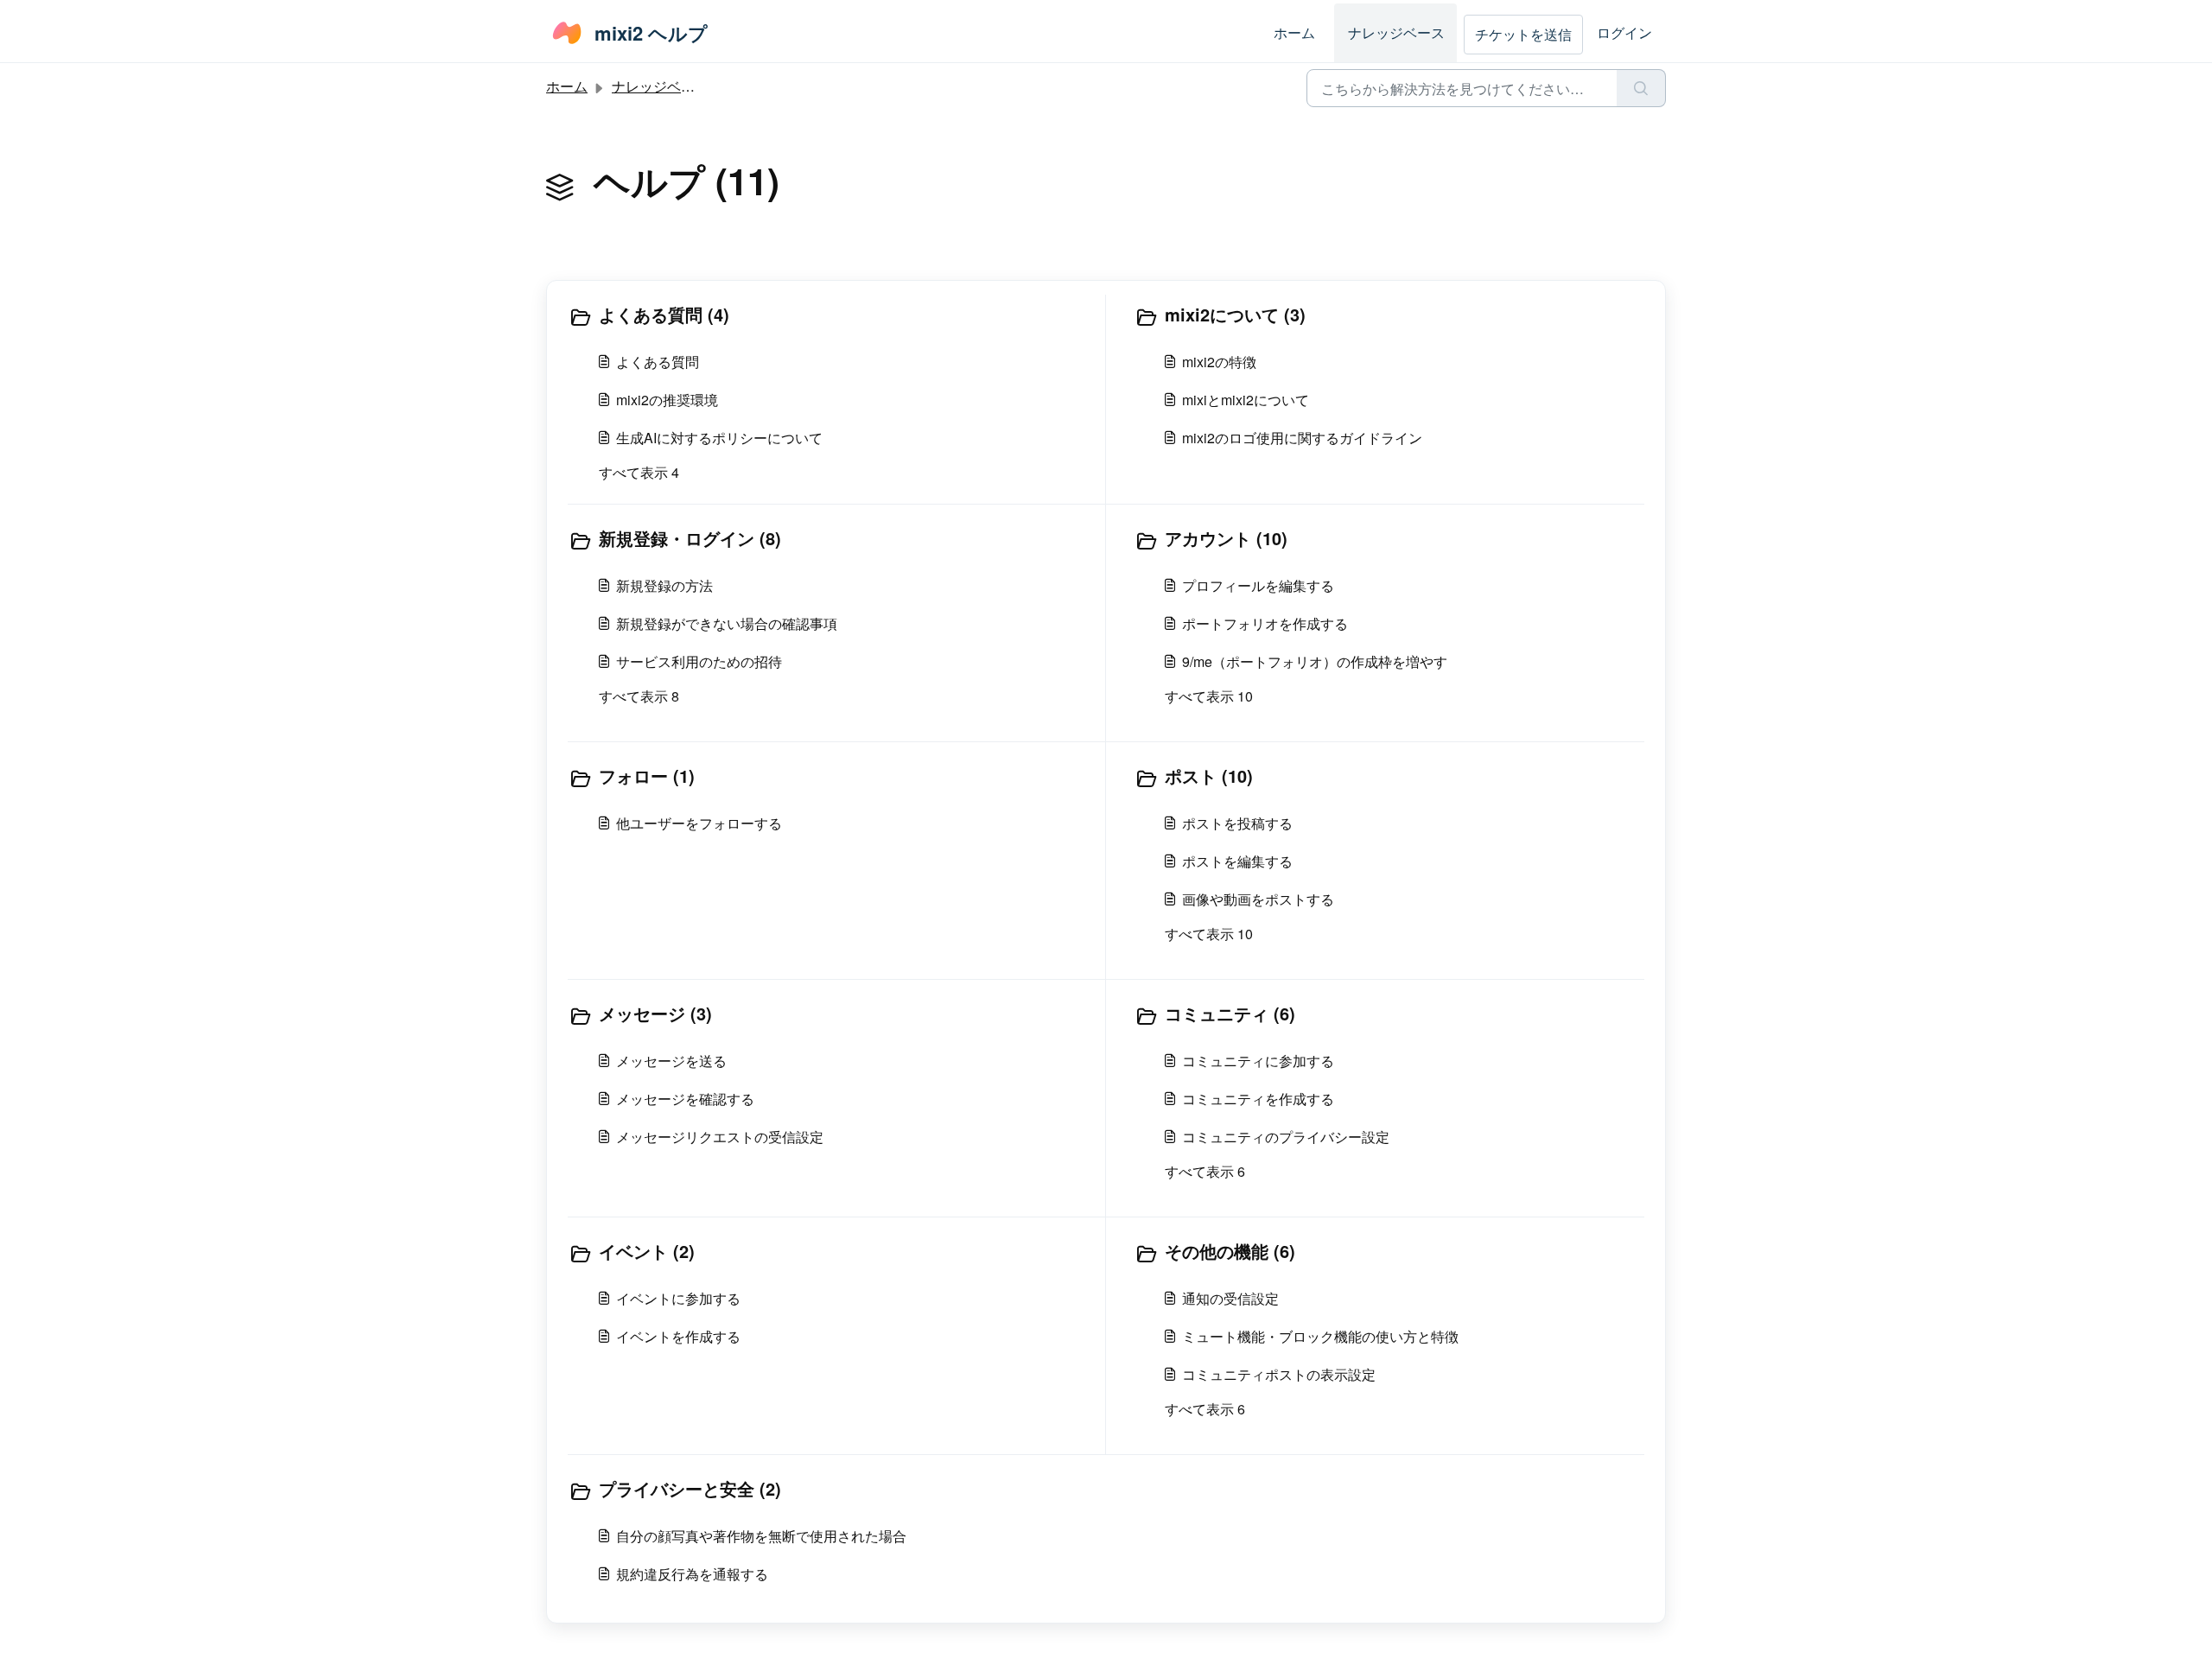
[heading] (833, 316)
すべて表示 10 (1209, 696)
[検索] (1641, 88)
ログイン (1624, 32)
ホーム (1294, 32)
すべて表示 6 (1205, 1171)
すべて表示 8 (639, 696)
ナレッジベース (1396, 32)
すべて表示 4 (639, 472)
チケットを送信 (1523, 34)
